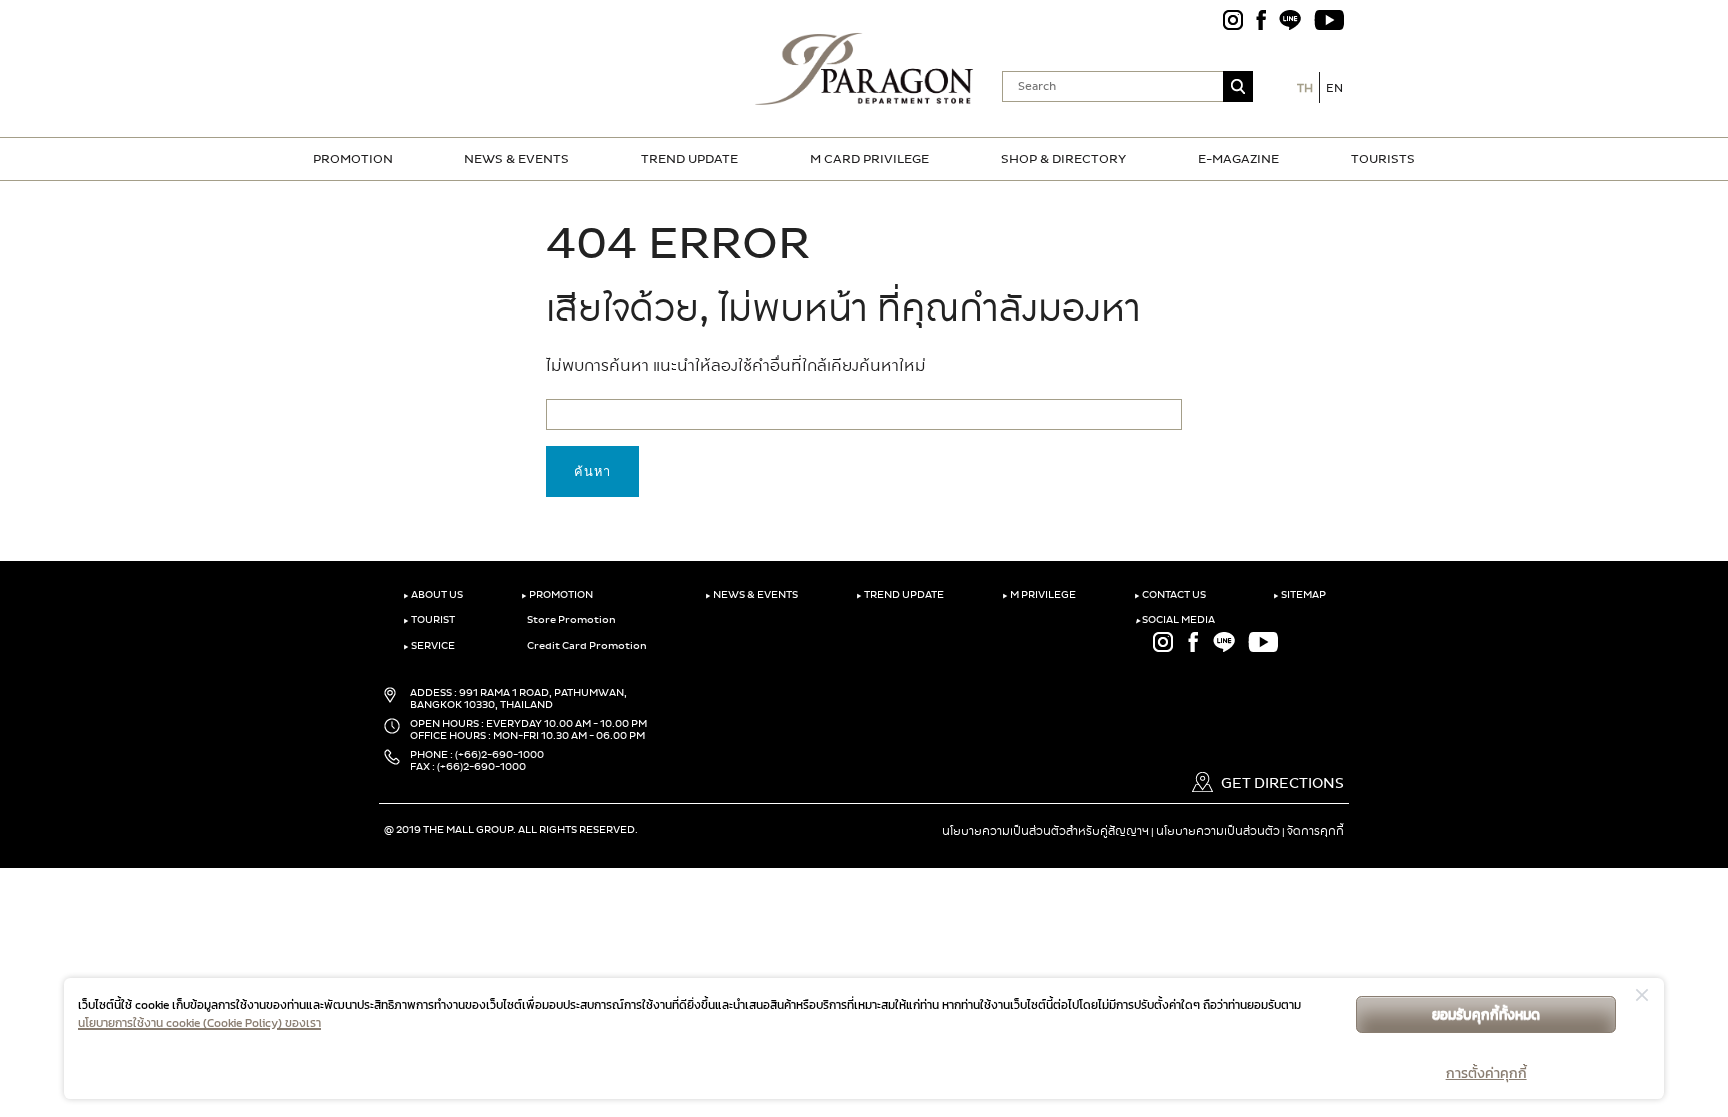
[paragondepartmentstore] (864, 67)
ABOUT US (433, 595)
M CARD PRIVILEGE (869, 159)
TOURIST (429, 620)
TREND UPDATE (689, 159)
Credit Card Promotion (586, 646)
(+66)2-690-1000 (499, 755)
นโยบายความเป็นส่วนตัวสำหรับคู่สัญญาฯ (1045, 831)
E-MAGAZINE (1238, 159)
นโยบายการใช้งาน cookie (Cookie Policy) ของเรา (199, 1023)
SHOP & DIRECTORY (1063, 159)
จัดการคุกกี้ (1315, 831)
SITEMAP (1299, 595)
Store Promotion (570, 620)
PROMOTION (353, 159)
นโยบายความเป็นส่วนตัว (1218, 831)
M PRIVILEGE (1039, 595)
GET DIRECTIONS (1281, 783)
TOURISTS (1383, 159)
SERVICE (429, 646)
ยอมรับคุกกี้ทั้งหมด (1486, 1014)
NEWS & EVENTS (516, 159)
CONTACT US (1170, 595)
